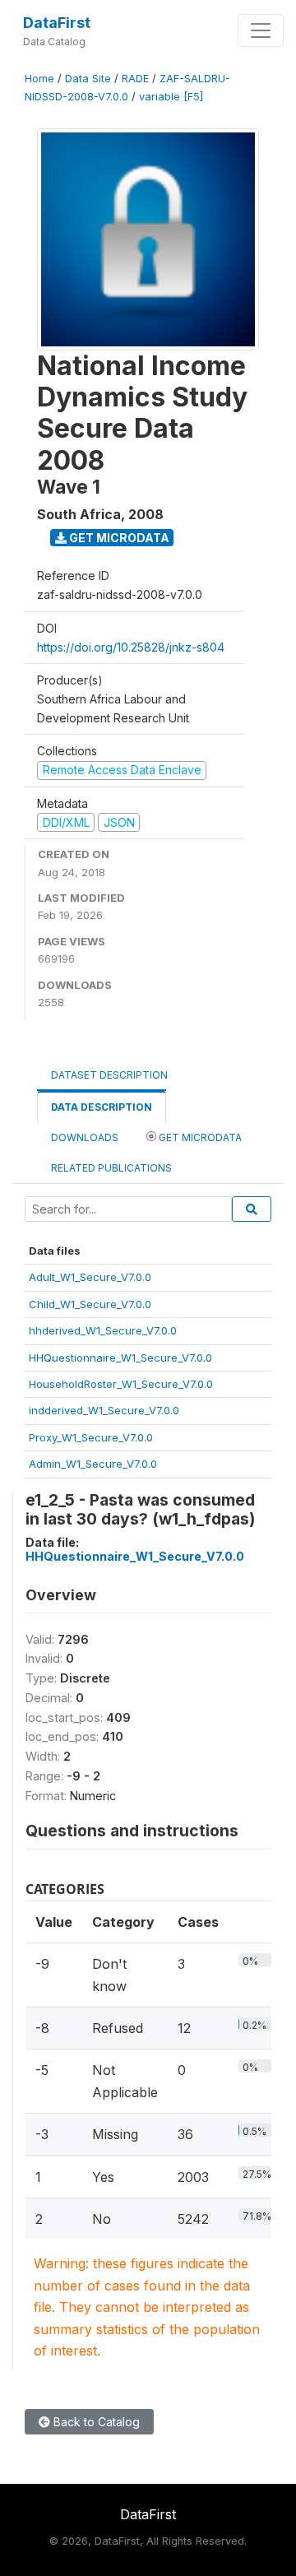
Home (39, 79)
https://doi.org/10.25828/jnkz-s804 (131, 647)
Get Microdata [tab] (199, 1137)
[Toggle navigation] (261, 30)
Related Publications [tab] (111, 1168)
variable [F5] (171, 97)
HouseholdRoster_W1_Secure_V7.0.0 (121, 1384)
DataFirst (57, 23)
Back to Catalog (95, 2422)
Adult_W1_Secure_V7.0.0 (90, 1277)
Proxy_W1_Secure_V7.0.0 (91, 1437)
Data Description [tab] (102, 1107)
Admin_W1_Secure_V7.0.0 (93, 1464)
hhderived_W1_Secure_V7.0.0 (103, 1330)
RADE (135, 79)
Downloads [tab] (85, 1137)
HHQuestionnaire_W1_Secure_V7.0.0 (120, 1358)
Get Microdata (118, 538)
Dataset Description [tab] (109, 1075)
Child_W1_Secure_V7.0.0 (90, 1304)
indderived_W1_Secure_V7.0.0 (104, 1410)
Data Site (88, 79)
